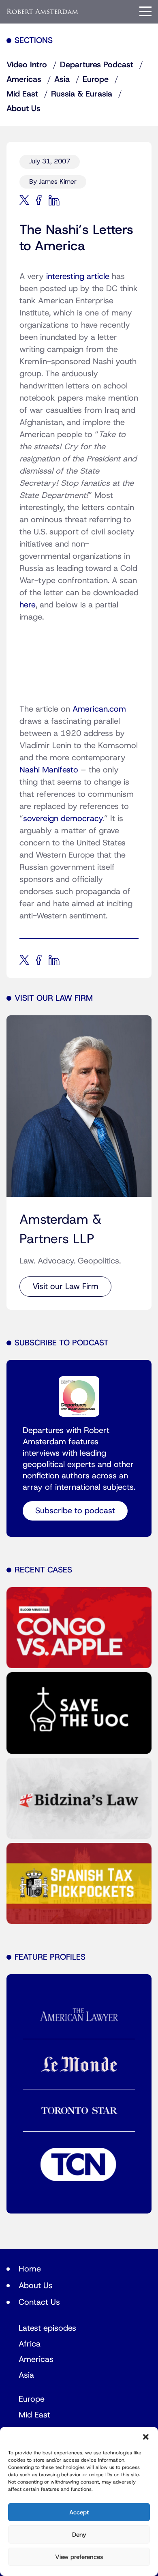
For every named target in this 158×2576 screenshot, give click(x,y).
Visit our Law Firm (65, 1287)
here (28, 605)
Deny (79, 2535)
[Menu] (145, 11)
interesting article (78, 277)
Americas (24, 79)
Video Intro (27, 65)
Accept (79, 2512)
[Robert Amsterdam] (43, 12)
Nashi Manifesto (49, 770)
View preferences (79, 2557)
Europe (96, 79)
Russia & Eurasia (82, 94)
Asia (62, 79)
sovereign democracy (63, 819)
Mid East (22, 94)
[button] (146, 2437)
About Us (23, 109)
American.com (99, 709)
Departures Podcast (97, 65)
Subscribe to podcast (75, 1511)
